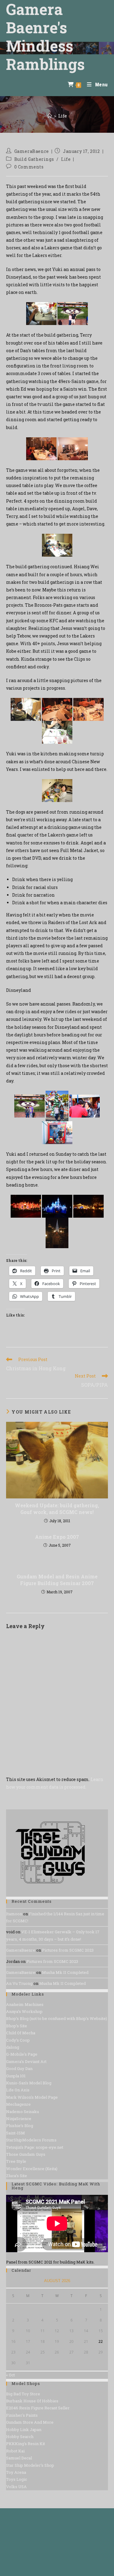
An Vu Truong (19, 1983)
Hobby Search (20, 2437)
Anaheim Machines (25, 2004)
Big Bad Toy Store (23, 2394)
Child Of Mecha (21, 2033)
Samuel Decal (19, 2458)
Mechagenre (18, 2104)
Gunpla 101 (16, 2076)
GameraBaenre (32, 151)
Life (62, 116)
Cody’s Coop (18, 2040)
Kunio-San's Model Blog (29, 2083)
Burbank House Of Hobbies (32, 2401)
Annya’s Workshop (24, 2011)
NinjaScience (19, 2119)
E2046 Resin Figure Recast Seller (38, 2408)
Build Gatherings (34, 159)
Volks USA (16, 2487)
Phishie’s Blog (20, 2126)
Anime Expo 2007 (57, 1537)
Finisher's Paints (22, 2415)
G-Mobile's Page (22, 2054)
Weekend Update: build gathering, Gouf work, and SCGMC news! (57, 1509)
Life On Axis (18, 2090)
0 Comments (29, 167)
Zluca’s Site (17, 2176)
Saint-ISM (16, 2133)
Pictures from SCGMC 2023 (68, 1950)
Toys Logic (17, 2479)
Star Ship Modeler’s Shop (30, 2465)
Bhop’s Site (17, 2026)
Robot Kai (15, 2451)
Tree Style (16, 2161)
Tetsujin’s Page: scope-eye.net (35, 2147)
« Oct (10, 2375)
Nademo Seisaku (22, 2112)
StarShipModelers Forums (31, 2140)
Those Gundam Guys (26, 2154)
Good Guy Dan (19, 2068)
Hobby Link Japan (24, 2430)
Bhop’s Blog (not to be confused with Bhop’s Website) (57, 2018)
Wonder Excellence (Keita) (32, 2169)
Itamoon (14, 1914)
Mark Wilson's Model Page (32, 2097)
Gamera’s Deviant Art (26, 2061)
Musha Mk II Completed (65, 1972)
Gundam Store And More (30, 2422)
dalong (13, 2047)
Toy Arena (16, 2472)
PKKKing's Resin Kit (26, 2444)
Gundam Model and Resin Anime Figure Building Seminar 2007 (57, 1580)
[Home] (50, 116)
